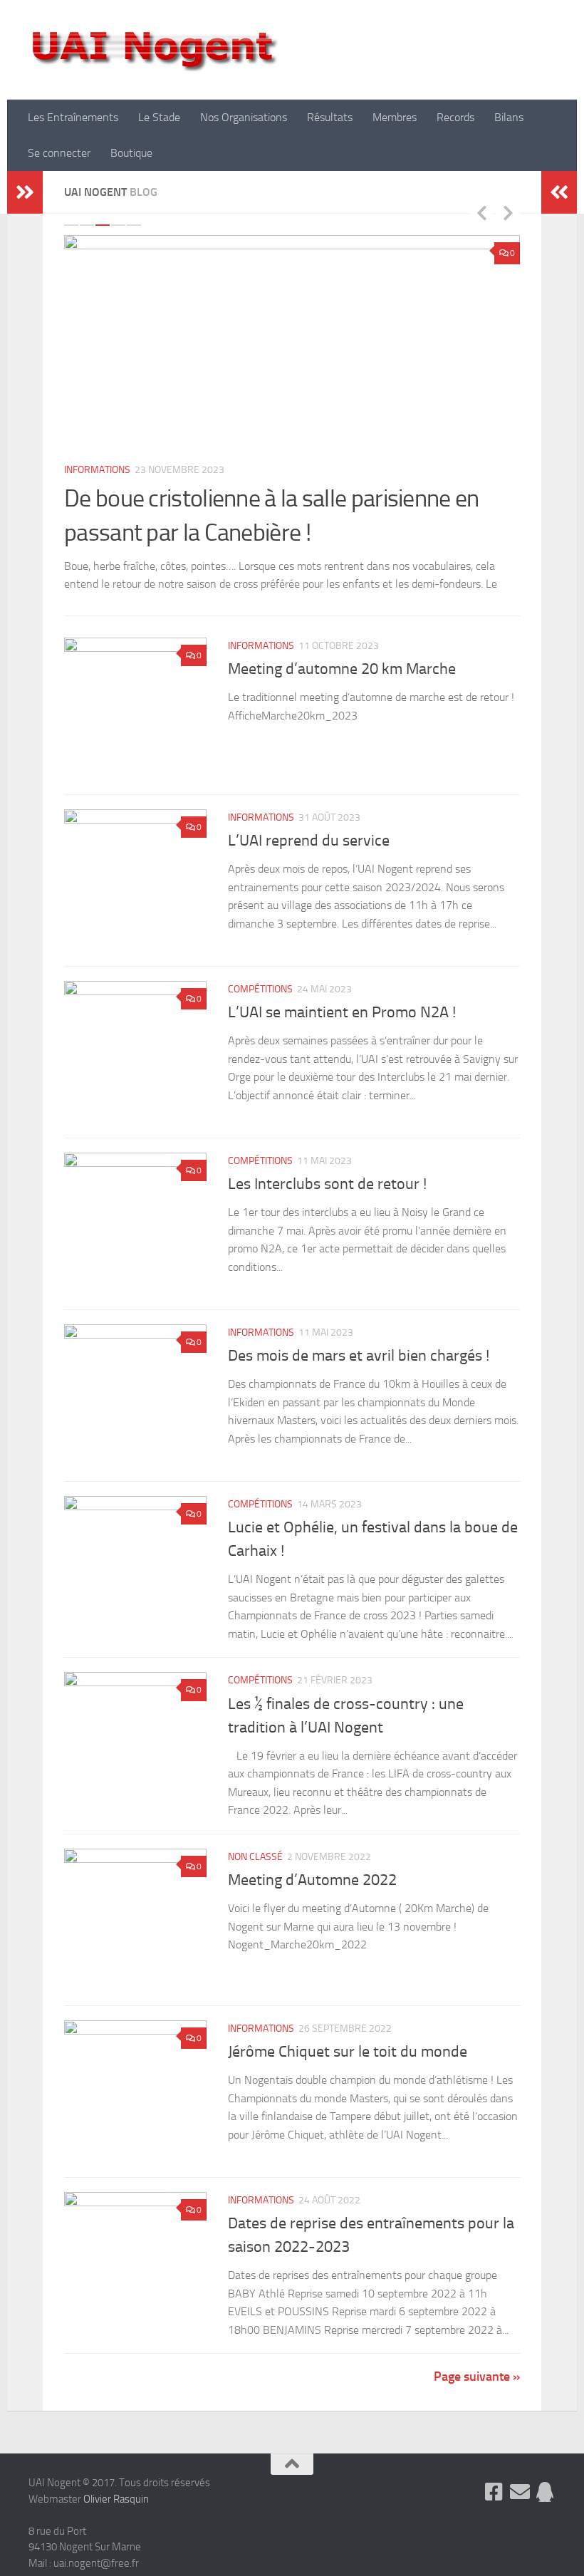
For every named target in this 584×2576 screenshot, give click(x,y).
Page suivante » (477, 2394)
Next (508, 212)
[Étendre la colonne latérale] (25, 192)
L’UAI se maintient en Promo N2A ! (342, 1030)
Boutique (131, 153)
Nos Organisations (244, 117)
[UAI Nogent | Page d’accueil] (153, 50)
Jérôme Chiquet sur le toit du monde (348, 2069)
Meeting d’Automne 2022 (312, 1898)
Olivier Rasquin (116, 2517)
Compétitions (260, 1006)
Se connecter (59, 153)
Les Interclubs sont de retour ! (327, 1202)
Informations (97, 470)
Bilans (509, 117)
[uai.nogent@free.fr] (520, 2510)
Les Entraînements (73, 117)
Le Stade (159, 117)
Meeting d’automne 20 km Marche (342, 687)
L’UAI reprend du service (309, 858)
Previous (481, 212)
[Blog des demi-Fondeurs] (546, 2510)
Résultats (330, 117)
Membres (395, 117)
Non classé (255, 1875)
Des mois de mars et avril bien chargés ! (359, 1373)
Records (455, 117)
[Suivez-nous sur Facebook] (494, 2510)
